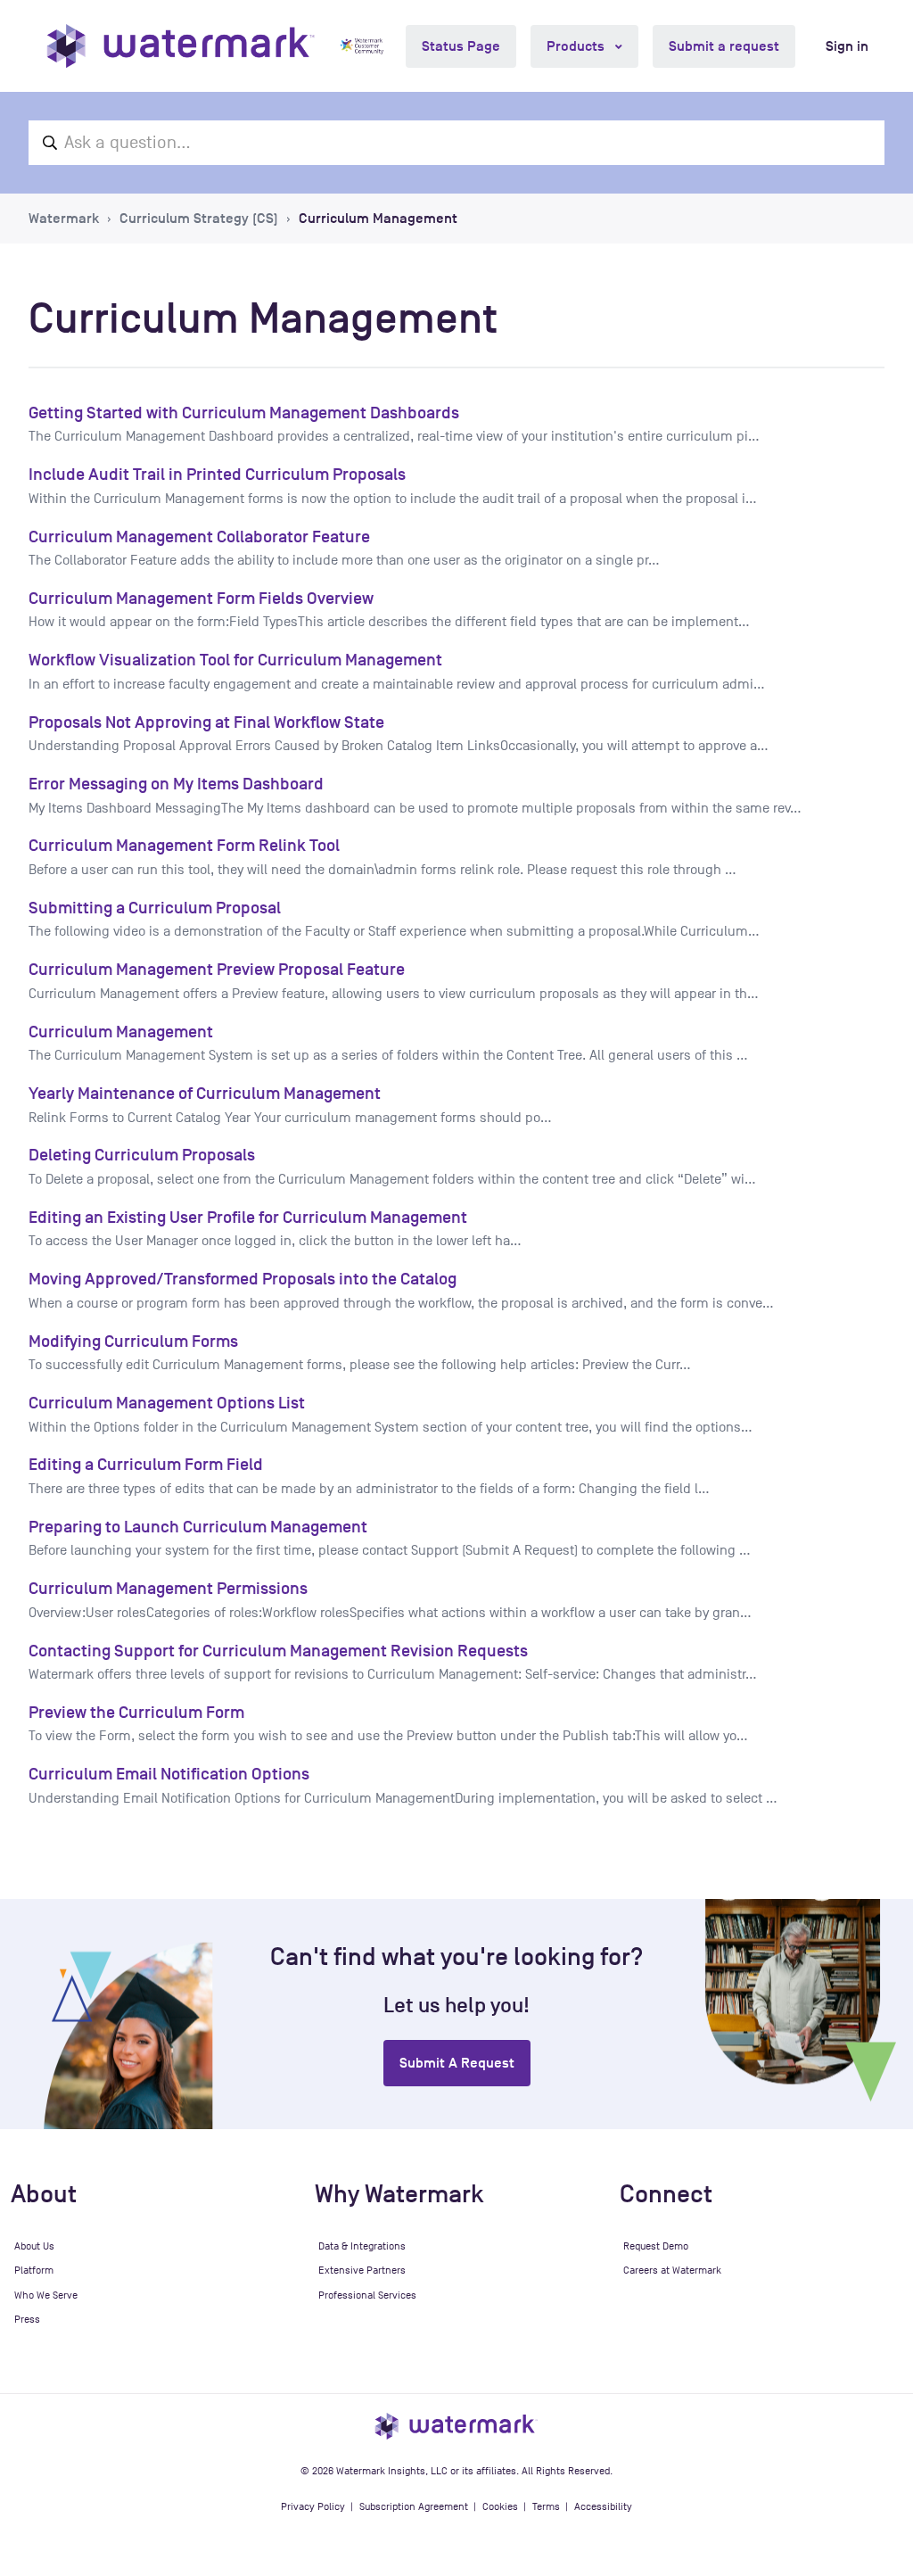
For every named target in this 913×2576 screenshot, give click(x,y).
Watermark (64, 219)
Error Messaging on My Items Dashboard (176, 784)
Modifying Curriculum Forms (133, 1341)
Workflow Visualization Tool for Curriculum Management (235, 660)
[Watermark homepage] (181, 46)
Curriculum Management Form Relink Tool (184, 845)
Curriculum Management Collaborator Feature (199, 537)
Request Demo (656, 2246)
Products (577, 46)
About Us (34, 2246)
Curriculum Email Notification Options (169, 1774)
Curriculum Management (378, 219)
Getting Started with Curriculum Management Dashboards (244, 413)
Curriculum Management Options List (167, 1403)
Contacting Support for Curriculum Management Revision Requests (278, 1651)
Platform (34, 2270)
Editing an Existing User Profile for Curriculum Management (248, 1217)
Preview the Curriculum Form (136, 1712)
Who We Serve (46, 2295)
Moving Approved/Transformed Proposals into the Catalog (243, 1279)
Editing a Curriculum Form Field (146, 1464)
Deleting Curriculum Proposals (142, 1155)
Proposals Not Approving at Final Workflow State (206, 722)
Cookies (500, 2506)
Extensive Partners (362, 2270)
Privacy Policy (313, 2506)
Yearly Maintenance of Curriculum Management (205, 1093)
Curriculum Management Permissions (168, 1588)
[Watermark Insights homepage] (456, 2425)
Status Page (461, 46)
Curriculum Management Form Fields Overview (201, 598)
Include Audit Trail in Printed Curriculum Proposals (217, 474)
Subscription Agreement (414, 2506)
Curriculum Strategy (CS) (199, 219)
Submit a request (724, 46)
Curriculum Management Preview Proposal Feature (217, 969)
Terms (546, 2506)
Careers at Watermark (672, 2270)
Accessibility (603, 2506)
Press (27, 2319)
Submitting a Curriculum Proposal (155, 908)
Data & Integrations (362, 2246)
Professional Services (367, 2295)
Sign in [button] (847, 46)
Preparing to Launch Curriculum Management (198, 1527)
